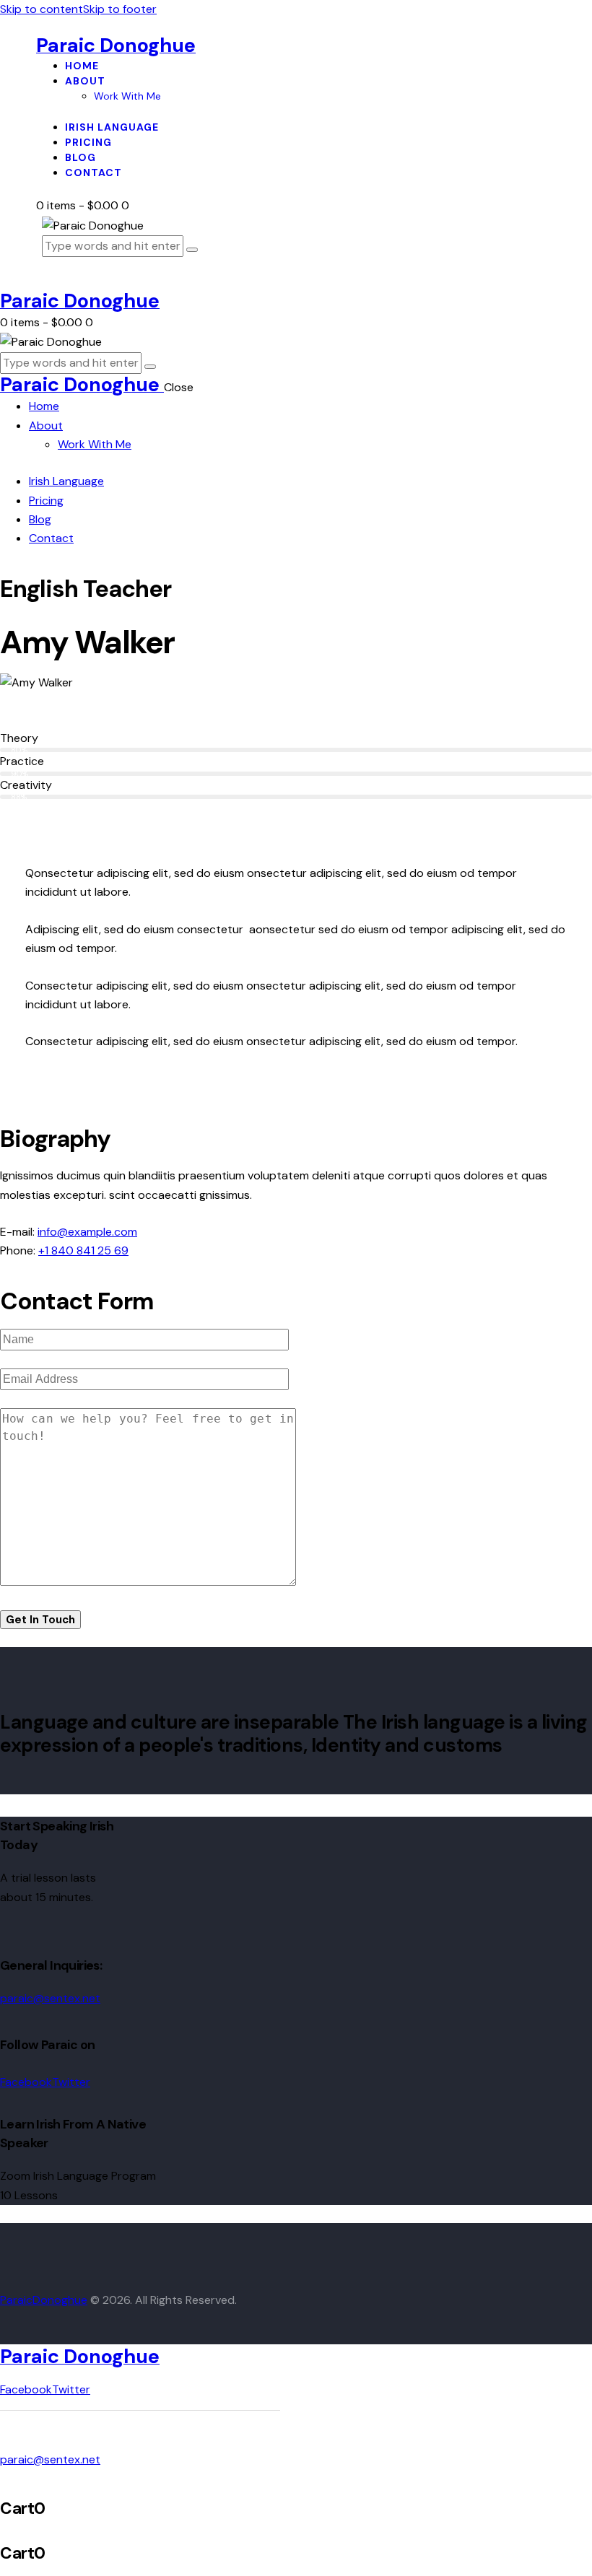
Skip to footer (120, 9)
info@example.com (87, 1232)
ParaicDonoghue (44, 2300)
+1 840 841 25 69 (83, 1250)
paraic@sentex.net (50, 1998)
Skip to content (42, 9)
